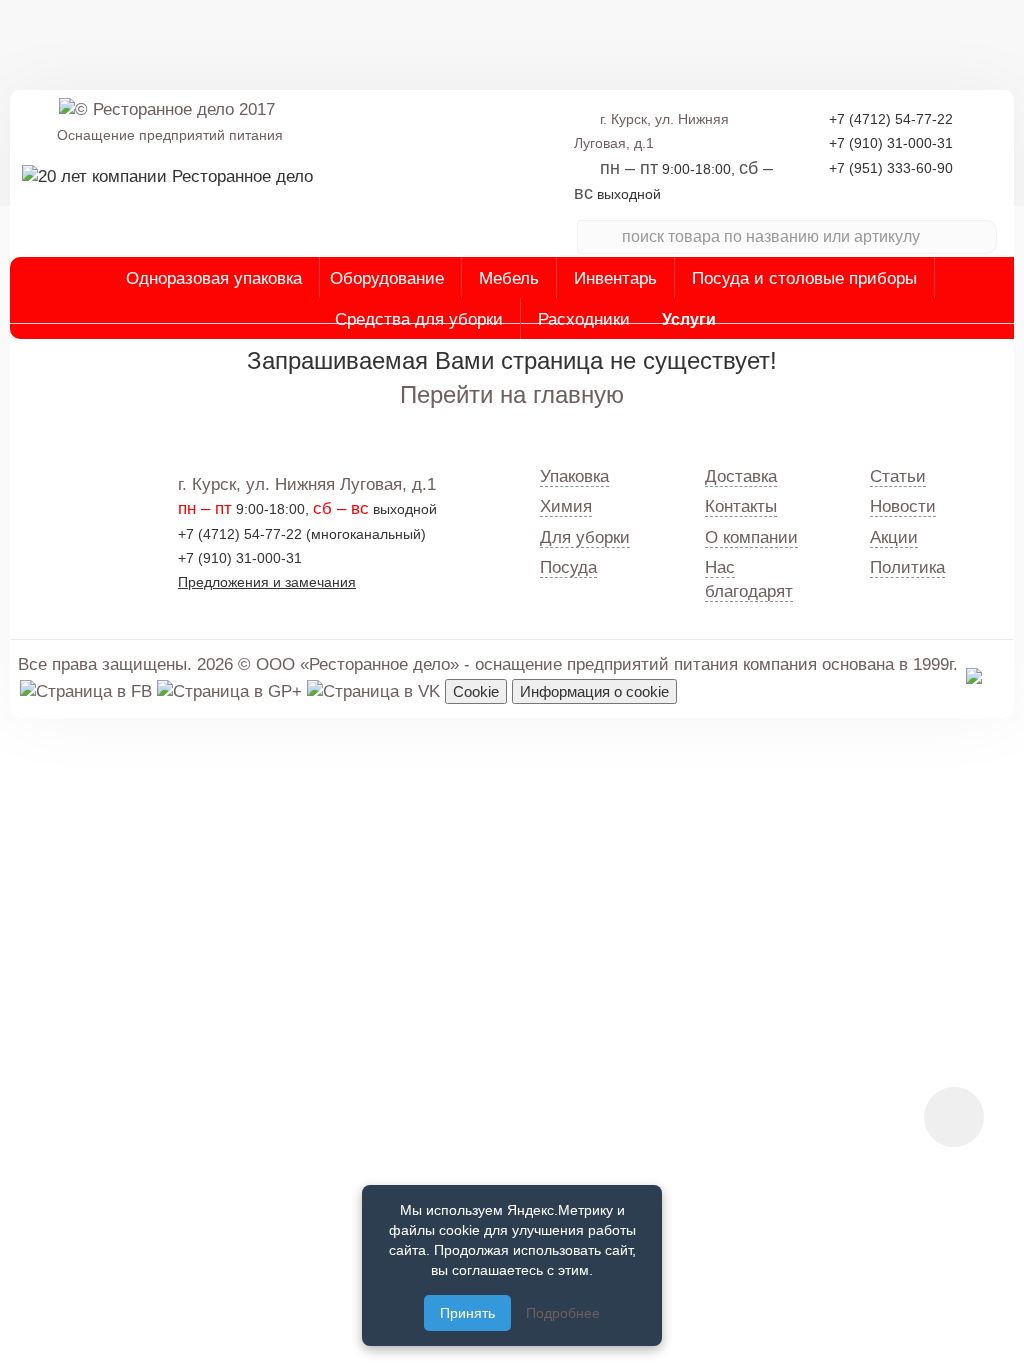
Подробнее (563, 1313)
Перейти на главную (512, 394)
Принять (467, 1313)
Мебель (509, 278)
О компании (751, 537)
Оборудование (387, 278)
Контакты (741, 506)
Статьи (898, 476)
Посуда (568, 567)
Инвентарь (615, 278)
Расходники (584, 319)
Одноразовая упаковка (214, 278)
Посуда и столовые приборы (804, 278)
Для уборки (585, 537)
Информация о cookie (594, 691)
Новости (903, 506)
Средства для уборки (419, 319)
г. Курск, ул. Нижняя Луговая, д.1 (307, 484)
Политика (907, 567)
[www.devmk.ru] (974, 674)
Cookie (476, 691)
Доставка (741, 476)
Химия (566, 506)
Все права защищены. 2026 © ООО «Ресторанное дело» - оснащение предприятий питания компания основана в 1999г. (488, 664)
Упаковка (574, 476)
